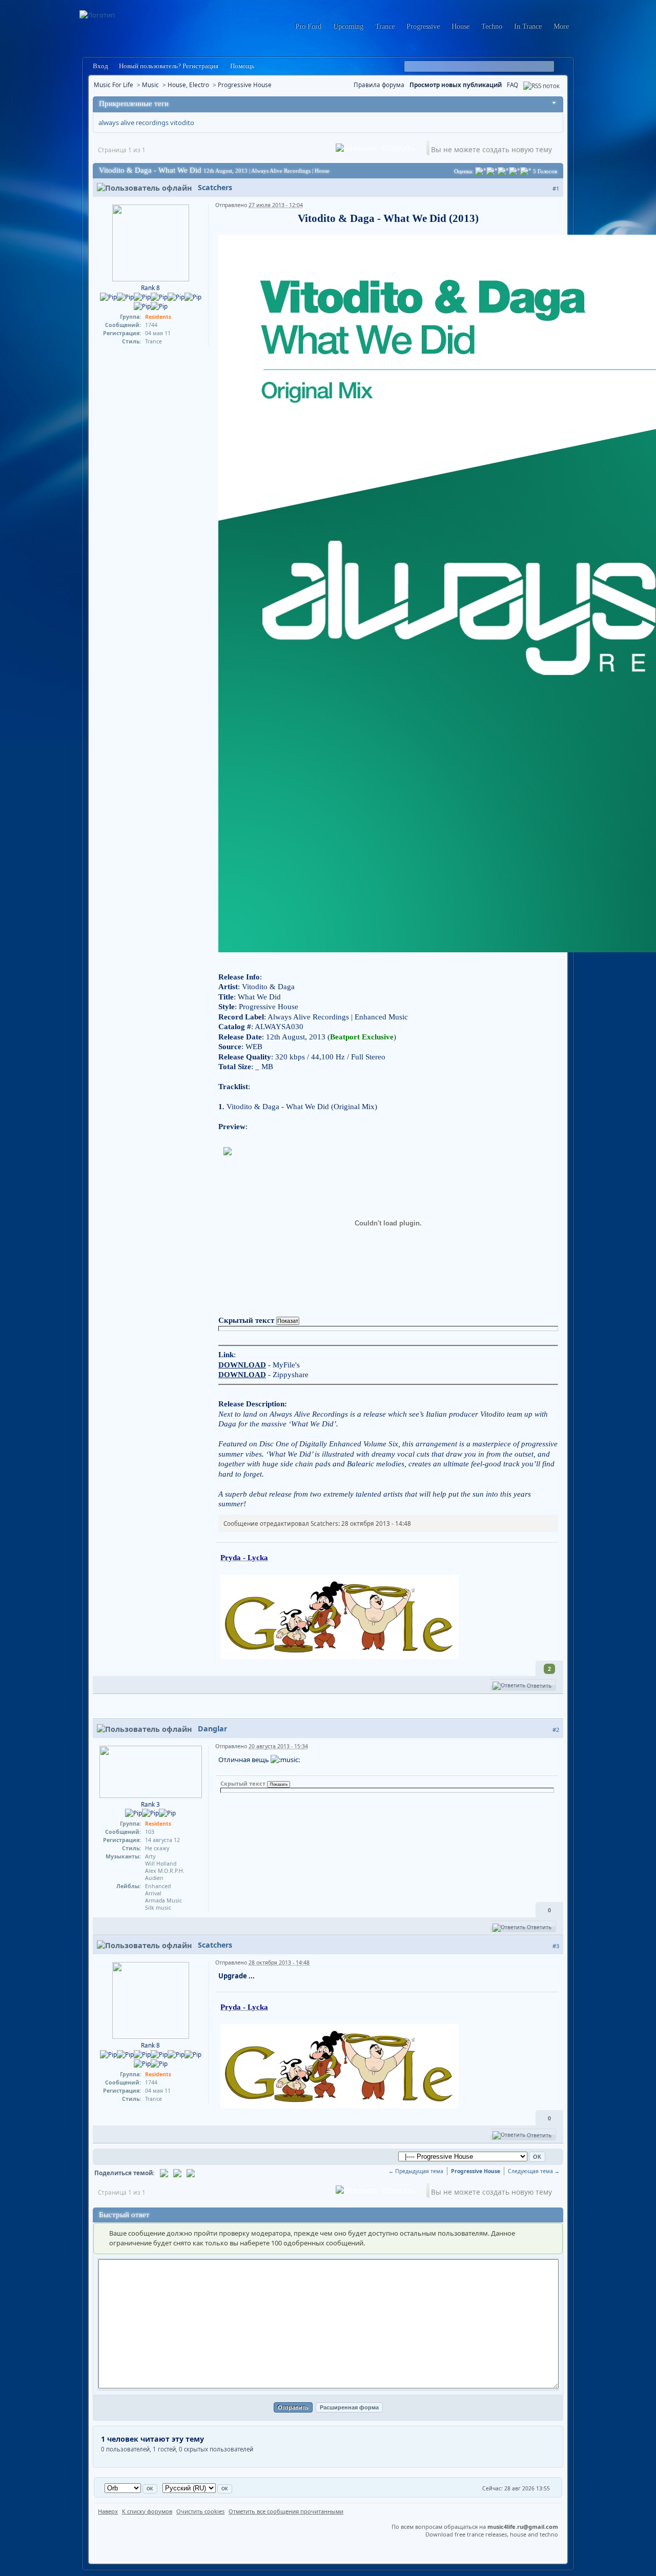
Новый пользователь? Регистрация (169, 66)
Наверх (108, 2511)
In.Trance (528, 26)
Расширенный (562, 67)
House (460, 26)
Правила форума (379, 85)
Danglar (212, 1729)
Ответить (397, 148)
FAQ (512, 85)
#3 (556, 1946)
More (561, 26)
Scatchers (215, 187)
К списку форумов (147, 2511)
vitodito (182, 122)
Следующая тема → (534, 2171)
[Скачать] (191, 2173)
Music (150, 85)
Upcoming (348, 26)
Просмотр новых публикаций (456, 85)
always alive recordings (134, 122)
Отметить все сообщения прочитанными (286, 2511)
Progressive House (245, 85)
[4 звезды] (515, 171)
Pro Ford (308, 26)
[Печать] (177, 2173)
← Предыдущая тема (416, 2171)
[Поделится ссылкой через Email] (164, 2173)
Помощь (241, 66)
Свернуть (554, 104)
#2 (556, 1730)
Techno (492, 26)
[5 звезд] (526, 171)
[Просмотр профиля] (151, 242)
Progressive (423, 26)
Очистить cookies (200, 2511)
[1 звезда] (481, 171)
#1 (556, 188)
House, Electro (188, 85)
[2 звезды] (492, 171)
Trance (385, 26)
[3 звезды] (503, 171)
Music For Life (114, 85)
